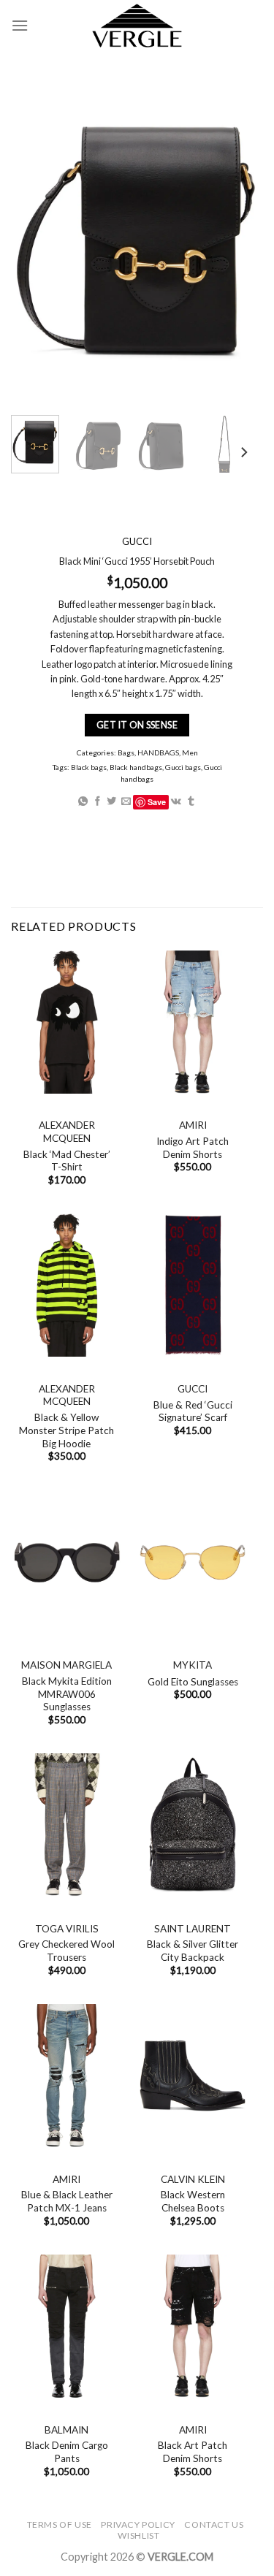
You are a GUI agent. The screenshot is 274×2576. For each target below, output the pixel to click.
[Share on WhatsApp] (83, 802)
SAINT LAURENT (193, 1929)
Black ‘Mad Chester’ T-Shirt (67, 1161)
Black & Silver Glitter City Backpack (193, 1951)
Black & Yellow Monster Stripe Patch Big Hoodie (66, 1430)
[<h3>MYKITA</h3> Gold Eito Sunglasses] (193, 1562)
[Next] (243, 453)
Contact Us (214, 2524)
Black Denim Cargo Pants (67, 2452)
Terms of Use (60, 2524)
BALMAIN (66, 2430)
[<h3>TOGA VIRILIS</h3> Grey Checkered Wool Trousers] (67, 1825)
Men (190, 752)
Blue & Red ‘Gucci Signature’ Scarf (193, 1411)
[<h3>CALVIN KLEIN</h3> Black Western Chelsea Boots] (193, 2076)
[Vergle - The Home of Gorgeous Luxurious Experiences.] (137, 26)
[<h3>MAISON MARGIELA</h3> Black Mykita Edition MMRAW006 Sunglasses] (67, 1562)
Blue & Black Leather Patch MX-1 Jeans (67, 2201)
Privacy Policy (138, 2524)
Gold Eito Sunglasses (193, 1682)
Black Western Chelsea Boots (193, 2201)
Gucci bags (183, 767)
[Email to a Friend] (126, 802)
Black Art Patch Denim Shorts (193, 2452)
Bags (126, 752)
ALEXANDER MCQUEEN (67, 1132)
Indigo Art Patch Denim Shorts (193, 1148)
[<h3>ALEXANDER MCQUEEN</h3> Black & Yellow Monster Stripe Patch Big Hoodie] (67, 1285)
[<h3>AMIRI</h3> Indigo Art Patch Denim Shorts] (193, 1022)
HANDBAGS (158, 752)
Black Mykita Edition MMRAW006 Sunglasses (67, 1694)
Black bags (89, 767)
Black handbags (136, 767)
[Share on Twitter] (111, 802)
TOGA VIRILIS (67, 1929)
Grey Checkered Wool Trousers (66, 1951)
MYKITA (193, 1665)
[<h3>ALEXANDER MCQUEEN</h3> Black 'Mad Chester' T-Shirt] (67, 1022)
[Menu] (20, 25)
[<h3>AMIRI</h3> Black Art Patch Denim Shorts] (193, 2326)
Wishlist (138, 2535)
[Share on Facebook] (98, 802)
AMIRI (193, 1125)
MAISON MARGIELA (66, 1665)
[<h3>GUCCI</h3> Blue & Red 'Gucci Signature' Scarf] (193, 1285)
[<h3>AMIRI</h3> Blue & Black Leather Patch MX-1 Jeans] (67, 2076)
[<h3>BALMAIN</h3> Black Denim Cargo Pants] (67, 2326)
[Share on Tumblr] (191, 802)
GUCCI (193, 1389)
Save (157, 802)
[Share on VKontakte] (176, 802)
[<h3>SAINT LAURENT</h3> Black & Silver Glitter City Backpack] (193, 1825)
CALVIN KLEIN (193, 2179)
